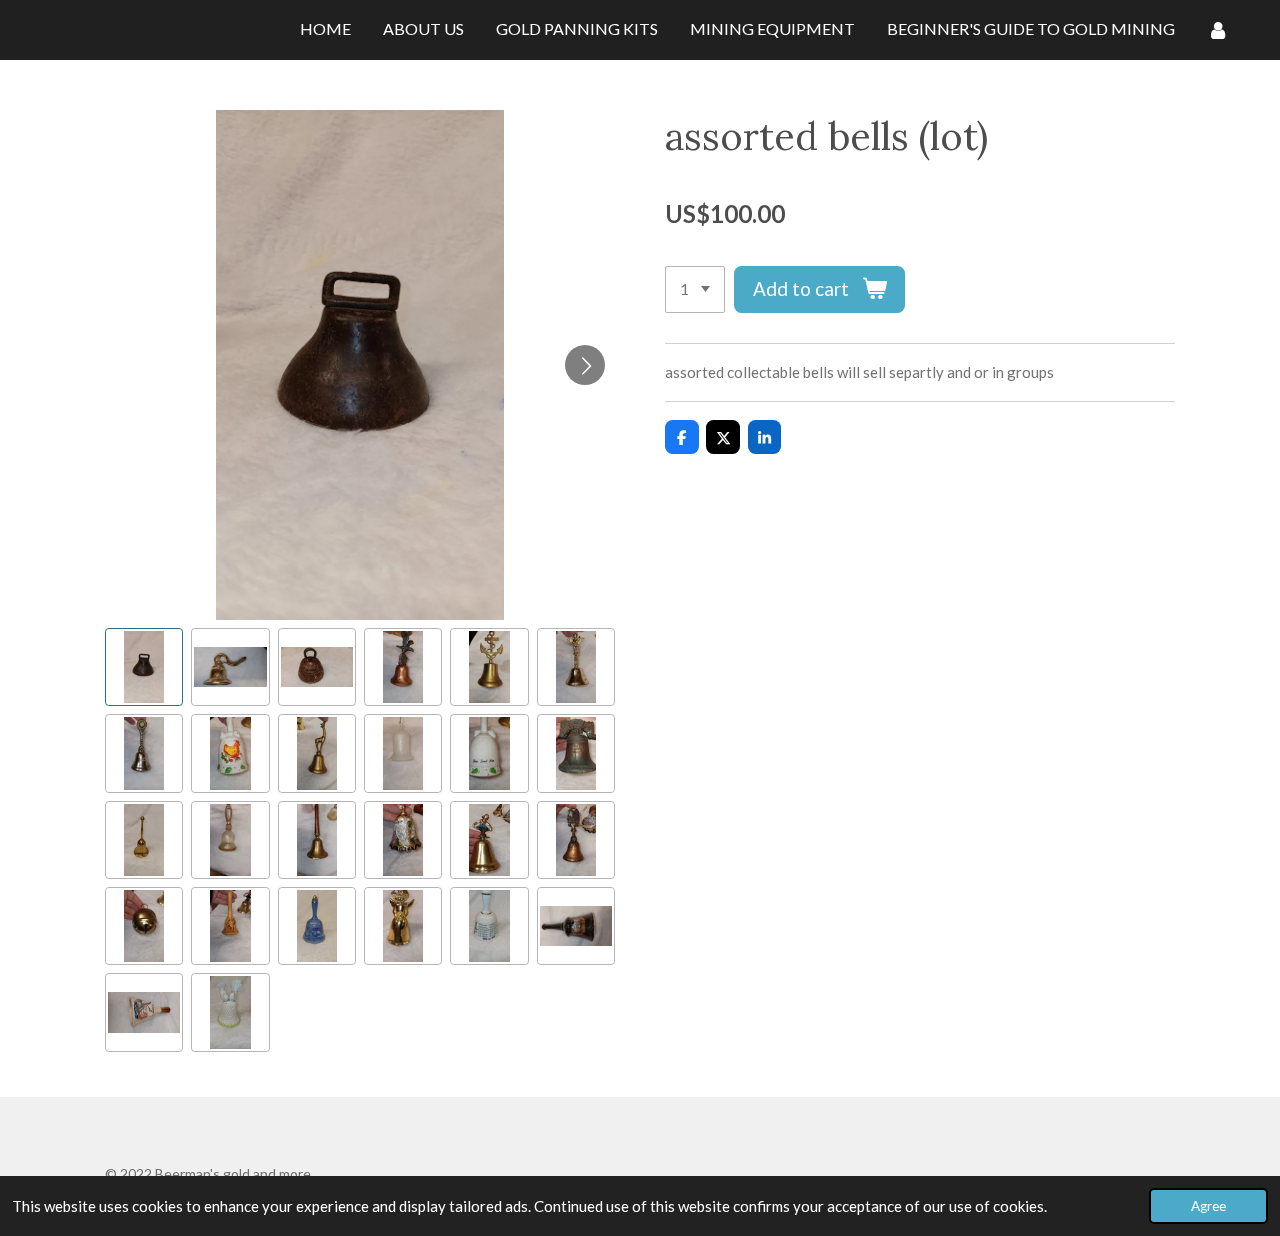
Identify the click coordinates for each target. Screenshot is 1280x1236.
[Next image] (585, 365)
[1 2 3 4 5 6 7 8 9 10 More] (695, 289)
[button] (144, 667)
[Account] (1218, 30)
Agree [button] (1208, 1206)
